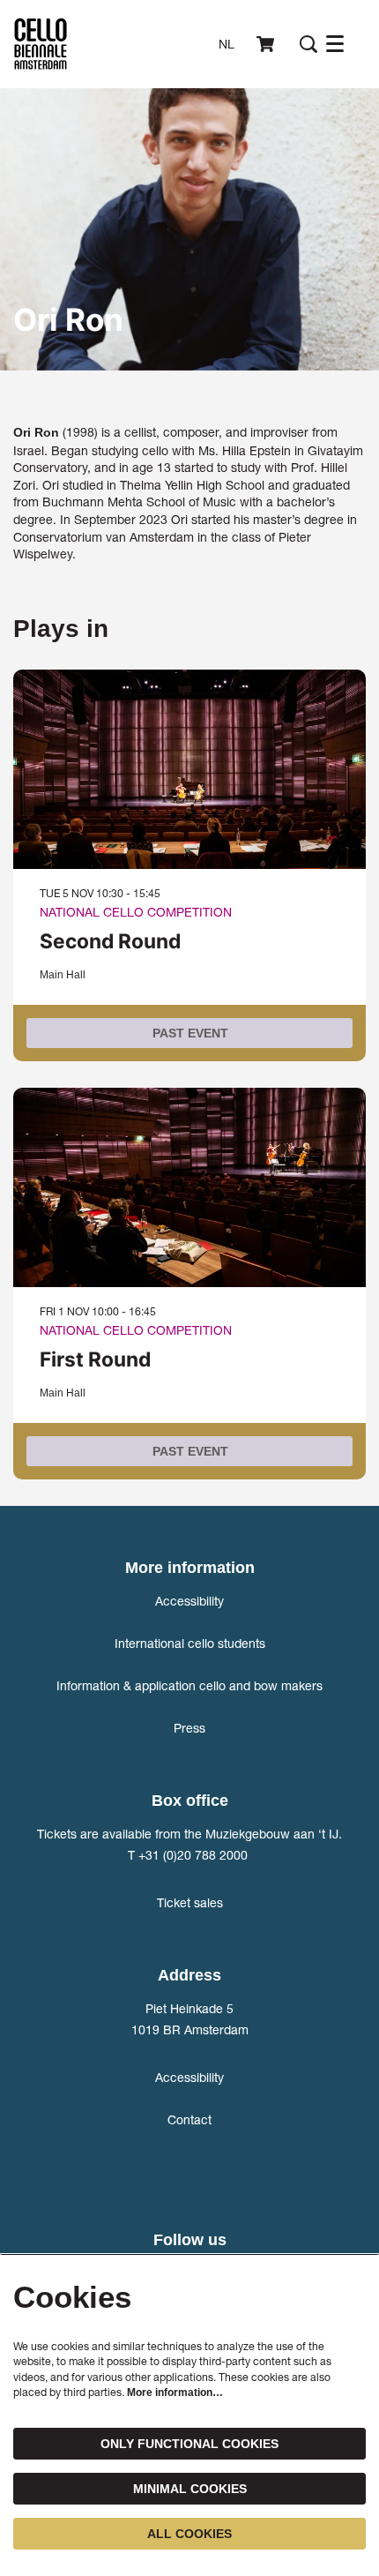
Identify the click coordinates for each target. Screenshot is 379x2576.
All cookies (189, 2534)
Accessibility (189, 1601)
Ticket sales (190, 1902)
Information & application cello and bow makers (189, 1685)
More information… (175, 2393)
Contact (189, 2119)
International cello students (190, 1643)
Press (189, 1728)
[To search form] (308, 44)
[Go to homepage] (41, 44)
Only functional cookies (189, 2444)
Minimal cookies (190, 2489)
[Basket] (267, 44)
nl (227, 44)
